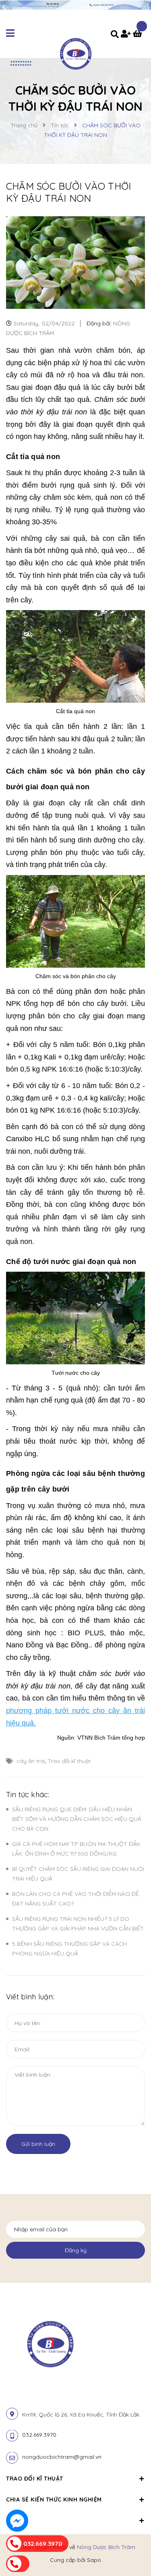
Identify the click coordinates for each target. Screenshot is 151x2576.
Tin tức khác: (28, 1795)
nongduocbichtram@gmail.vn (62, 2457)
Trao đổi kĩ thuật (69, 1761)
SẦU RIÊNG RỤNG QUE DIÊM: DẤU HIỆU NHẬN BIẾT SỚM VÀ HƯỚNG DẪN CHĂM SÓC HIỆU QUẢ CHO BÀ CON (77, 1819)
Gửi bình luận (38, 2144)
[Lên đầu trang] (132, 2548)
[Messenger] (17, 2521)
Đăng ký (76, 2250)
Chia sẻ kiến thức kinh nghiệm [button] (54, 2499)
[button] (75, 2516)
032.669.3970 (39, 2435)
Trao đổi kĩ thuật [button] (35, 2479)
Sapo (94, 2560)
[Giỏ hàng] (139, 35)
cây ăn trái (31, 1761)
